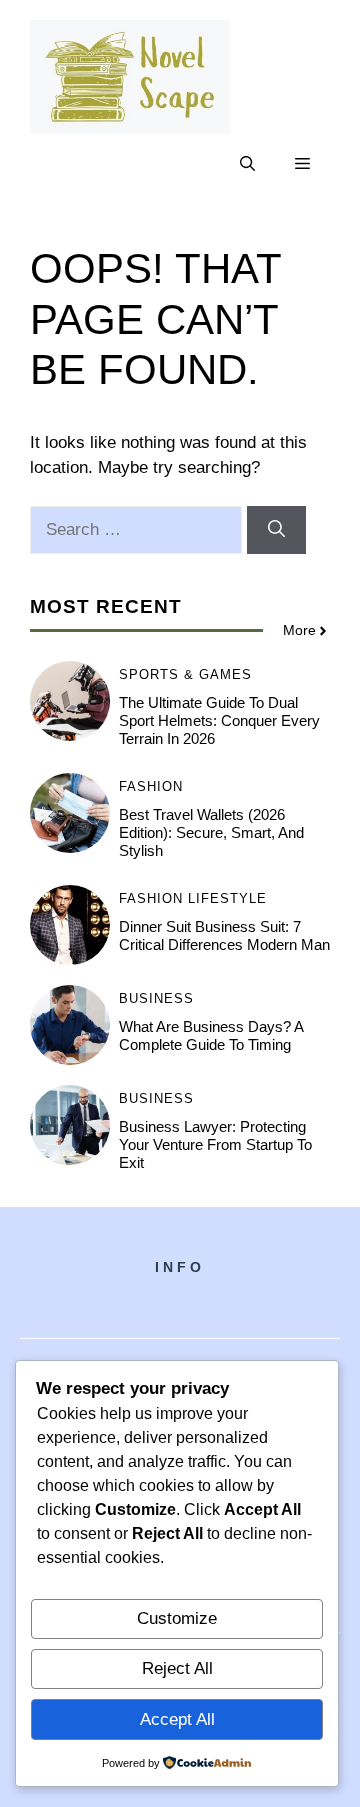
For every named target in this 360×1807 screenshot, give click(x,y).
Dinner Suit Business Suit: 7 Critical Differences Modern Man (224, 935)
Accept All (177, 1719)
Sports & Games (185, 674)
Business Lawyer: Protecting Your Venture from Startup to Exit (215, 1144)
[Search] (276, 530)
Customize (177, 1618)
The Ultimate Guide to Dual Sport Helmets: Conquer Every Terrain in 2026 (219, 720)
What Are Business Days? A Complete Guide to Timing (211, 1035)
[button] (247, 164)
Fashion (151, 786)
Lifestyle (227, 898)
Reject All (177, 1668)
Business (156, 998)
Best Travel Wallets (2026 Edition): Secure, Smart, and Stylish (211, 832)
